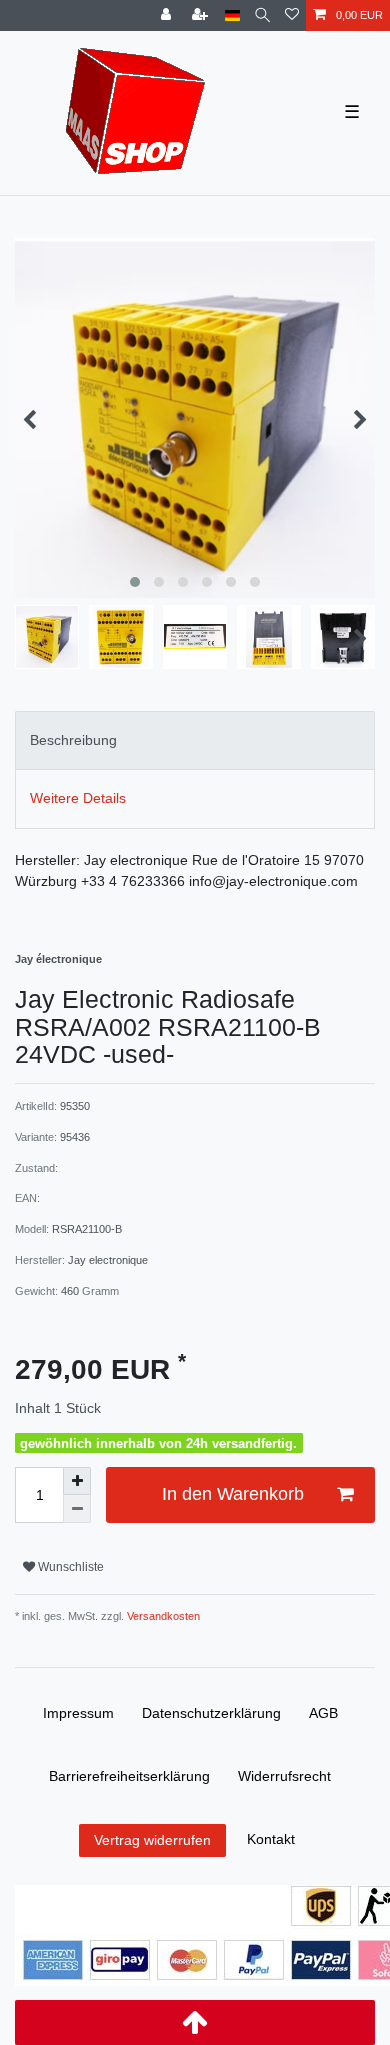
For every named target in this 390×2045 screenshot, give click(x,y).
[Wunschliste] (292, 15)
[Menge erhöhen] (77, 1481)
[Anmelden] (168, 15)
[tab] (195, 740)
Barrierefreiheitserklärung (129, 1776)
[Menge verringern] (77, 1509)
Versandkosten (162, 1616)
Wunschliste (69, 1567)
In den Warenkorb (233, 1494)
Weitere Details (78, 798)
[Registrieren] (202, 15)
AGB (323, 1713)
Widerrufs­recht (284, 1776)
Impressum (78, 1713)
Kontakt (271, 1839)
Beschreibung (73, 740)
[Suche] (262, 15)
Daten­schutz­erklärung (211, 1713)
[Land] (232, 15)
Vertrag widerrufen (152, 1840)
